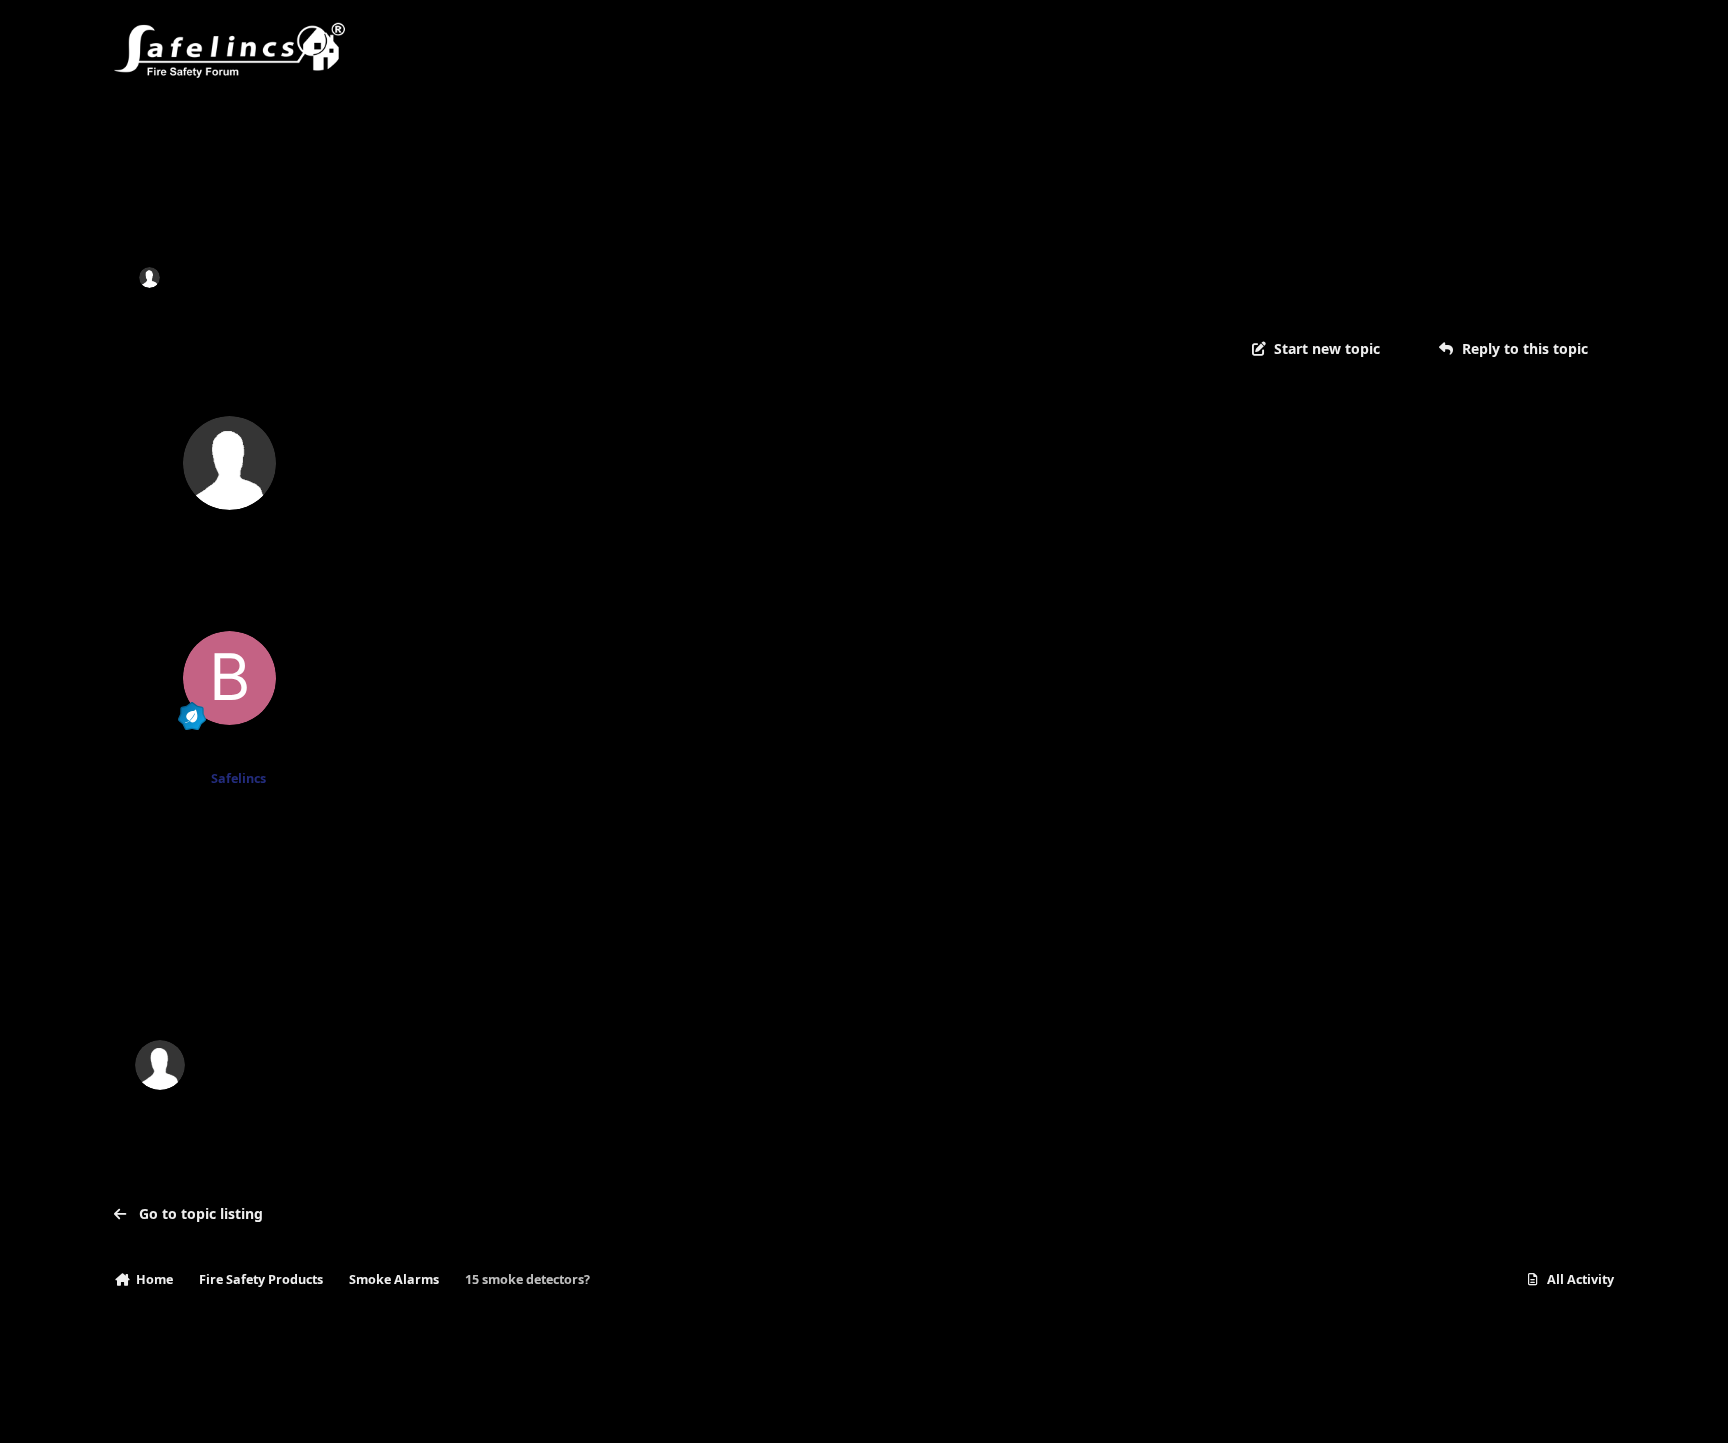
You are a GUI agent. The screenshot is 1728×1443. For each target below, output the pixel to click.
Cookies (343, 1407)
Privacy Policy (166, 1407)
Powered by (1518, 1407)
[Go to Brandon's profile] (230, 678)
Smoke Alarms (421, 276)
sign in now (520, 979)
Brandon (230, 753)
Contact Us (262, 1407)
